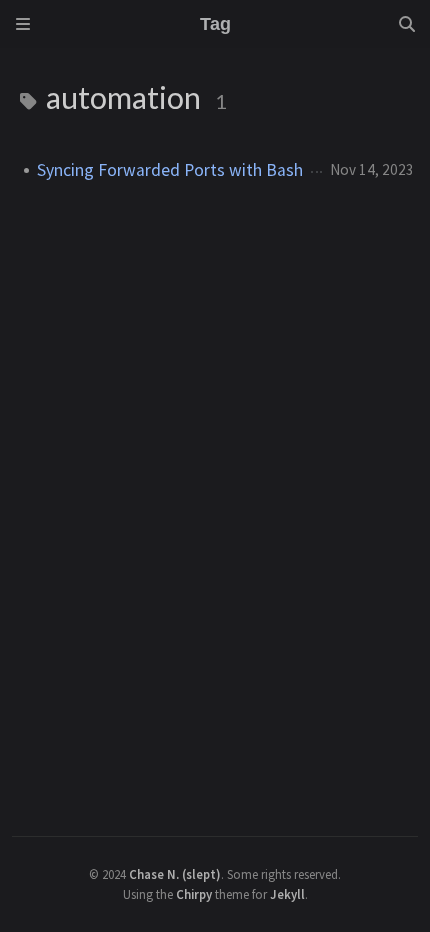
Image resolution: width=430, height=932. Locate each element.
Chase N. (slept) (175, 874)
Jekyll (287, 894)
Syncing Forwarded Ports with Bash (170, 170)
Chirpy (194, 894)
